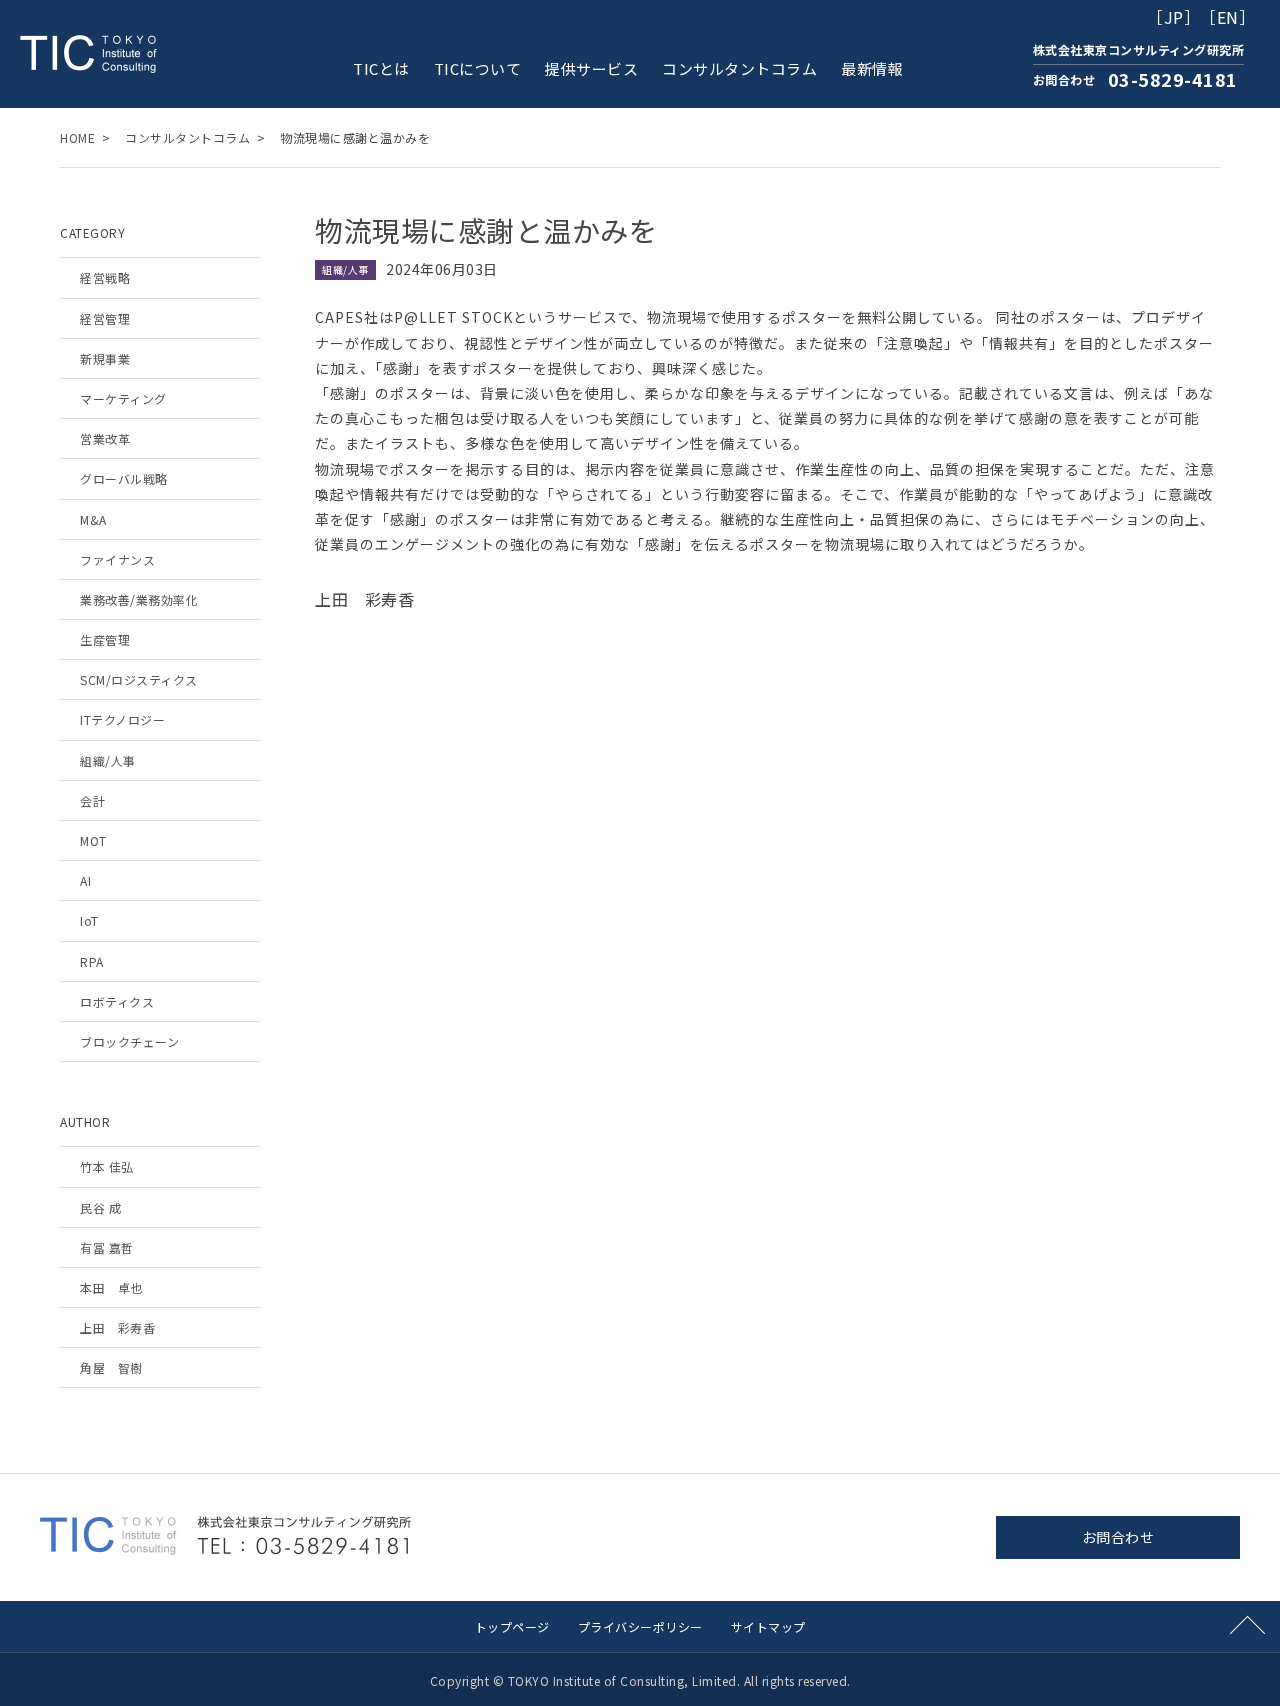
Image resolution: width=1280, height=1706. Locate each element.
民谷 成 (100, 1207)
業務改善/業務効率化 (139, 599)
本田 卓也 (111, 1287)
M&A (93, 519)
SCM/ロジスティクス (139, 679)
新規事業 (105, 358)
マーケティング (123, 398)
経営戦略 (105, 277)
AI (85, 880)
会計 (92, 800)
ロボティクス (117, 1001)
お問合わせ (1118, 1537)
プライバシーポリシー (640, 1626)
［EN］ (1227, 17)
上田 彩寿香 (117, 1327)
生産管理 (105, 639)
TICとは (381, 68)
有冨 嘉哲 (107, 1247)
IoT (89, 920)
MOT (93, 840)
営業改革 (105, 438)
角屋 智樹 (111, 1367)
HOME (77, 137)
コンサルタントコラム (739, 68)
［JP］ (1173, 17)
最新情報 (872, 68)
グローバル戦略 (124, 478)
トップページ (512, 1626)
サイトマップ (768, 1626)
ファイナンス (117, 559)
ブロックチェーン (129, 1041)
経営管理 (105, 318)
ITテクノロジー (122, 719)
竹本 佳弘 (107, 1166)
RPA (92, 961)
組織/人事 (108, 760)
